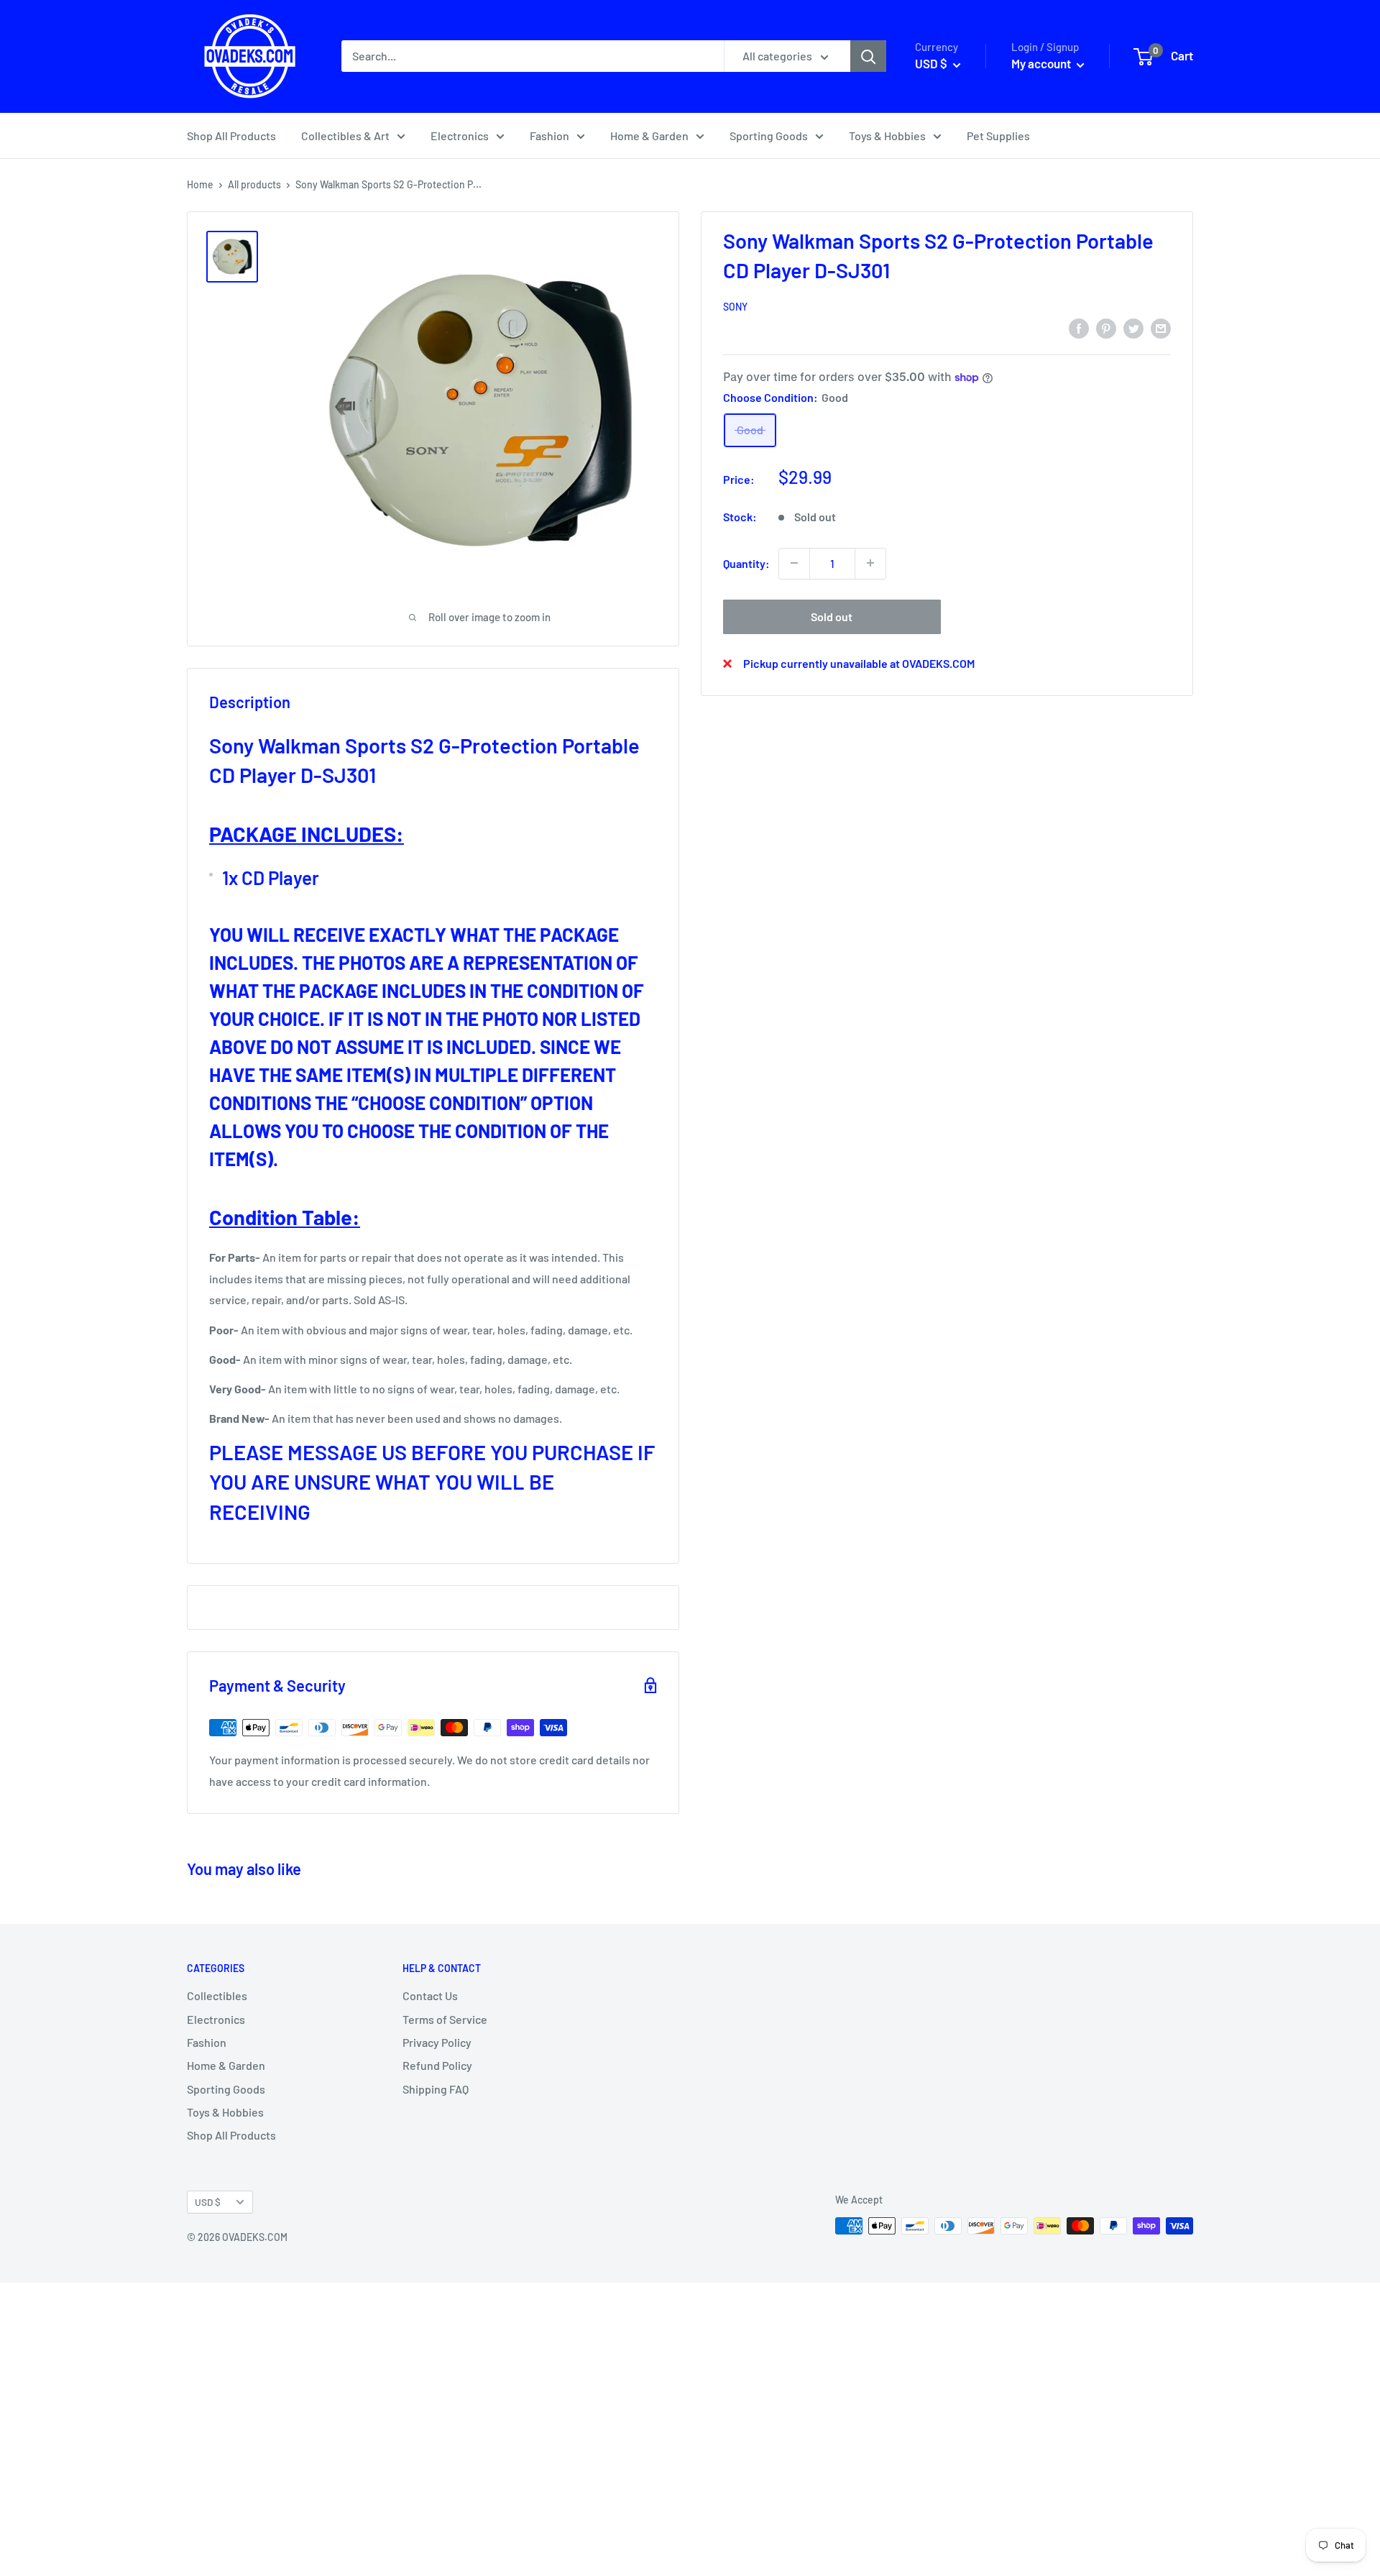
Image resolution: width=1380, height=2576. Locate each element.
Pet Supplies (998, 136)
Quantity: (746, 563)
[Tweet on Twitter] (1133, 327)
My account (1042, 63)
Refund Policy (437, 2065)
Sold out (832, 616)
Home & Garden (649, 136)
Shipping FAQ (436, 2089)
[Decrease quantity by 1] (794, 563)
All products (254, 184)
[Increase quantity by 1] (870, 563)
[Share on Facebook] (1079, 327)
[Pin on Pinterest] (1106, 327)
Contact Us (430, 1995)
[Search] (868, 56)
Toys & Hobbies (887, 136)
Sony (735, 307)
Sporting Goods (769, 136)
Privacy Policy (437, 2042)
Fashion (549, 136)
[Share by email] (1161, 327)
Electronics (460, 136)
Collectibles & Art (345, 136)
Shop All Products (231, 136)
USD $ (208, 2202)
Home (200, 184)
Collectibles (217, 1995)
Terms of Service (445, 2019)
